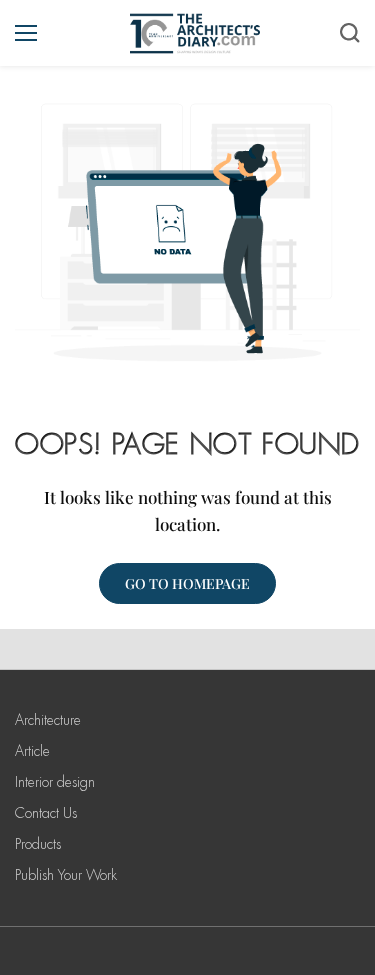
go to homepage (187, 583)
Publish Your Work (66, 875)
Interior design (55, 782)
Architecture (48, 720)
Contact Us (46, 813)
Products (38, 844)
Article (32, 751)
